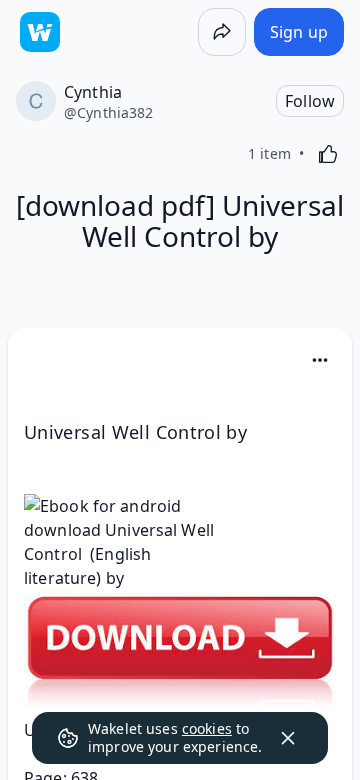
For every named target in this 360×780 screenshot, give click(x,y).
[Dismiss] (288, 738)
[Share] (222, 32)
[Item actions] (320, 360)
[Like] (328, 154)
